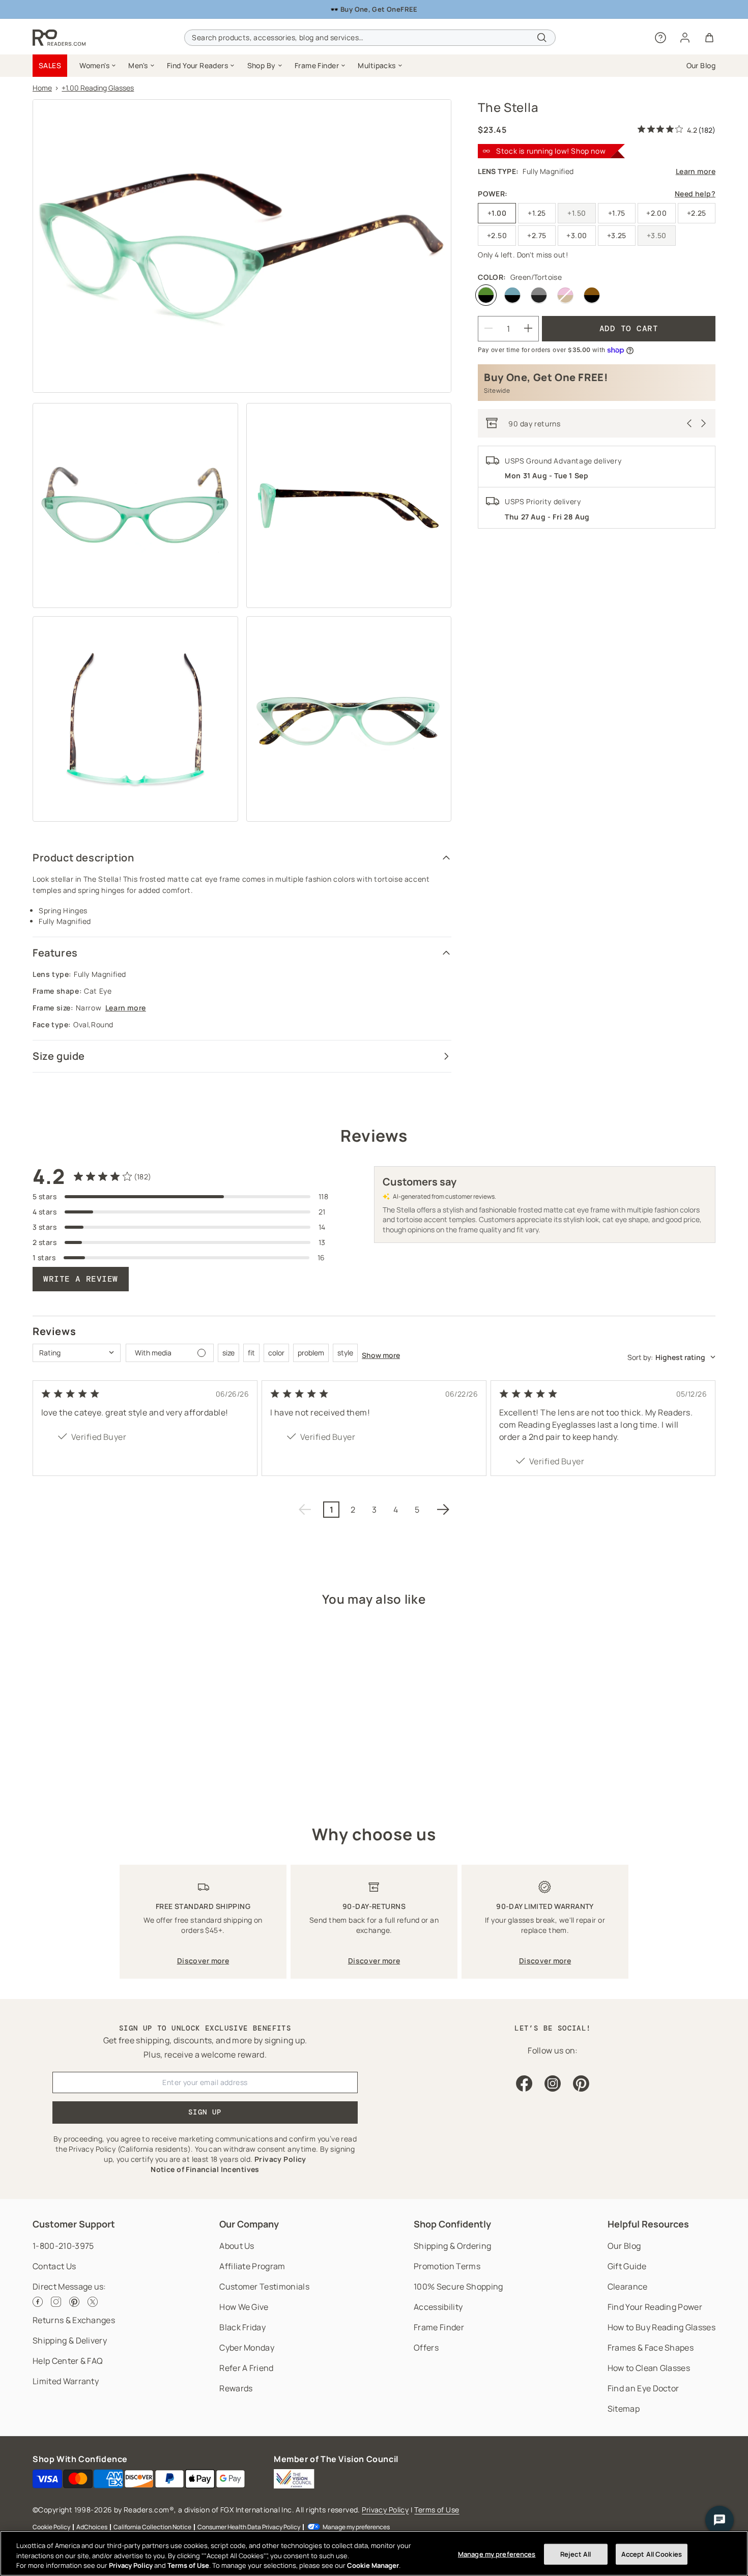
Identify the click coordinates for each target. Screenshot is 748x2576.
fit (251, 1353)
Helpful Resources (648, 2224)
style (345, 1353)
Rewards (236, 2388)
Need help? (695, 194)
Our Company (249, 2224)
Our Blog (624, 2246)
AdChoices (92, 2527)
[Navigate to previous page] (305, 1510)
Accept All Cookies (652, 2554)
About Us (237, 2246)
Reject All (576, 2554)
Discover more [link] (203, 1961)
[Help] (660, 38)
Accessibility (438, 2307)
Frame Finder (439, 2327)
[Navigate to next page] (443, 1510)
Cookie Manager (373, 2565)
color (276, 1353)
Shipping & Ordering (452, 2246)
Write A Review (81, 1279)
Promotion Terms (447, 2266)
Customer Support (74, 2224)
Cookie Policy (51, 2527)
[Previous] (689, 423)
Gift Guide (627, 2266)
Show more (381, 1355)
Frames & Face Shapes (651, 2348)
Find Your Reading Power (655, 2307)
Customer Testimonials (264, 2286)
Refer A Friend (246, 2368)
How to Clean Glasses (649, 2368)
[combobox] (370, 38)
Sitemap (624, 2409)
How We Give (244, 2307)
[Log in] (685, 38)
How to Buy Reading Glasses (661, 2327)
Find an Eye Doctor (643, 2388)
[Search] (542, 38)
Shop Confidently (452, 2224)
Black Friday (242, 2327)
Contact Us (54, 2266)
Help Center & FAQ (68, 2361)
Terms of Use (437, 2510)
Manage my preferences (356, 2527)
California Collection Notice (152, 2527)
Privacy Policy (385, 2510)
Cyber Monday (247, 2348)
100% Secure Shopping (458, 2286)
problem (311, 1353)
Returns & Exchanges (74, 2320)
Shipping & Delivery (70, 2340)
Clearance (628, 2286)
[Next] (704, 423)
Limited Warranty (66, 2381)
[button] (98, 66)
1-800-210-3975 (63, 2246)
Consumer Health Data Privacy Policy (249, 2527)
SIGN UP (205, 2112)
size (228, 1353)
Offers (426, 2348)
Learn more (126, 1008)
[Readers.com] (59, 38)
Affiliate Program (252, 2266)
